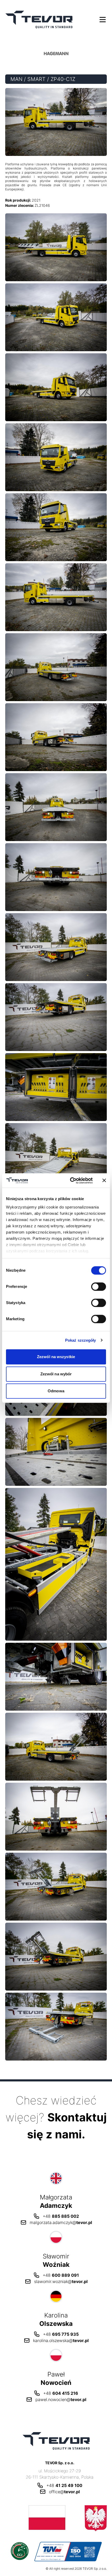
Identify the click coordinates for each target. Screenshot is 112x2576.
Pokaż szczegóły (81, 1340)
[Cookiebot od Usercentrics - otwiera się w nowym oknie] (70, 1181)
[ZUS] (56, 2518)
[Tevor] (39, 19)
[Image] (56, 247)
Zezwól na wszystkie (56, 1357)
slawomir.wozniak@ (61, 2281)
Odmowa (56, 1391)
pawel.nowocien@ (61, 2399)
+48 (61, 2216)
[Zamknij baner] (104, 1181)
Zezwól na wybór (56, 1374)
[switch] (99, 1287)
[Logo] (56, 54)
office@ (64, 2492)
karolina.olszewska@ (61, 2340)
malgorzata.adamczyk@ (61, 2222)
